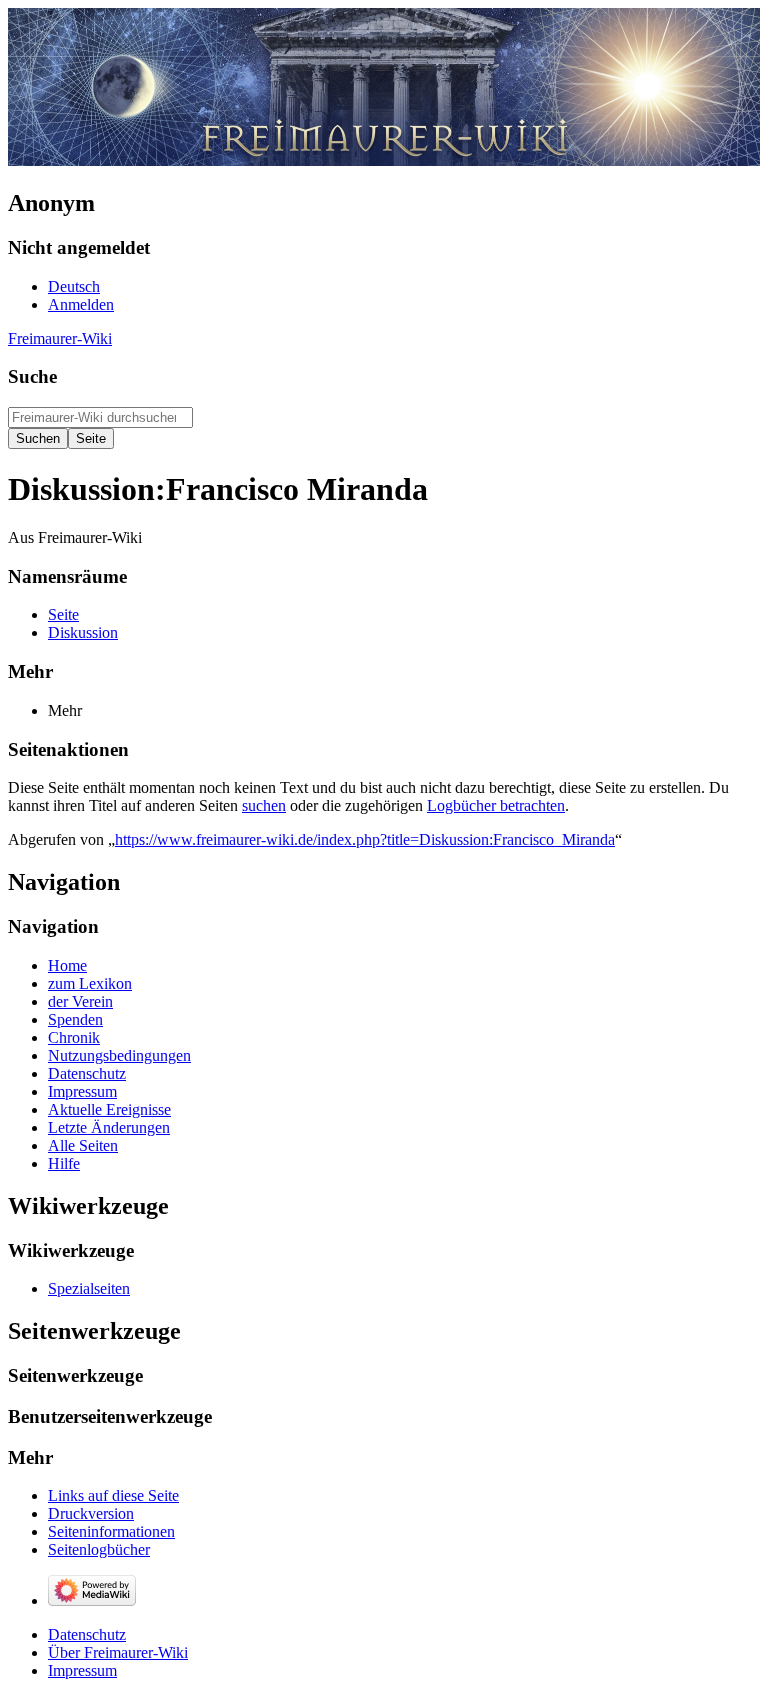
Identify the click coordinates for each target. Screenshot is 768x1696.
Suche (32, 376)
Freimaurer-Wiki (60, 338)
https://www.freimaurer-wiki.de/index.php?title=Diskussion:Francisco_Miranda (365, 839)
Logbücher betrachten (496, 805)
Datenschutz (87, 1634)
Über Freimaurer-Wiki (118, 1652)
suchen (264, 805)
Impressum (82, 1670)
